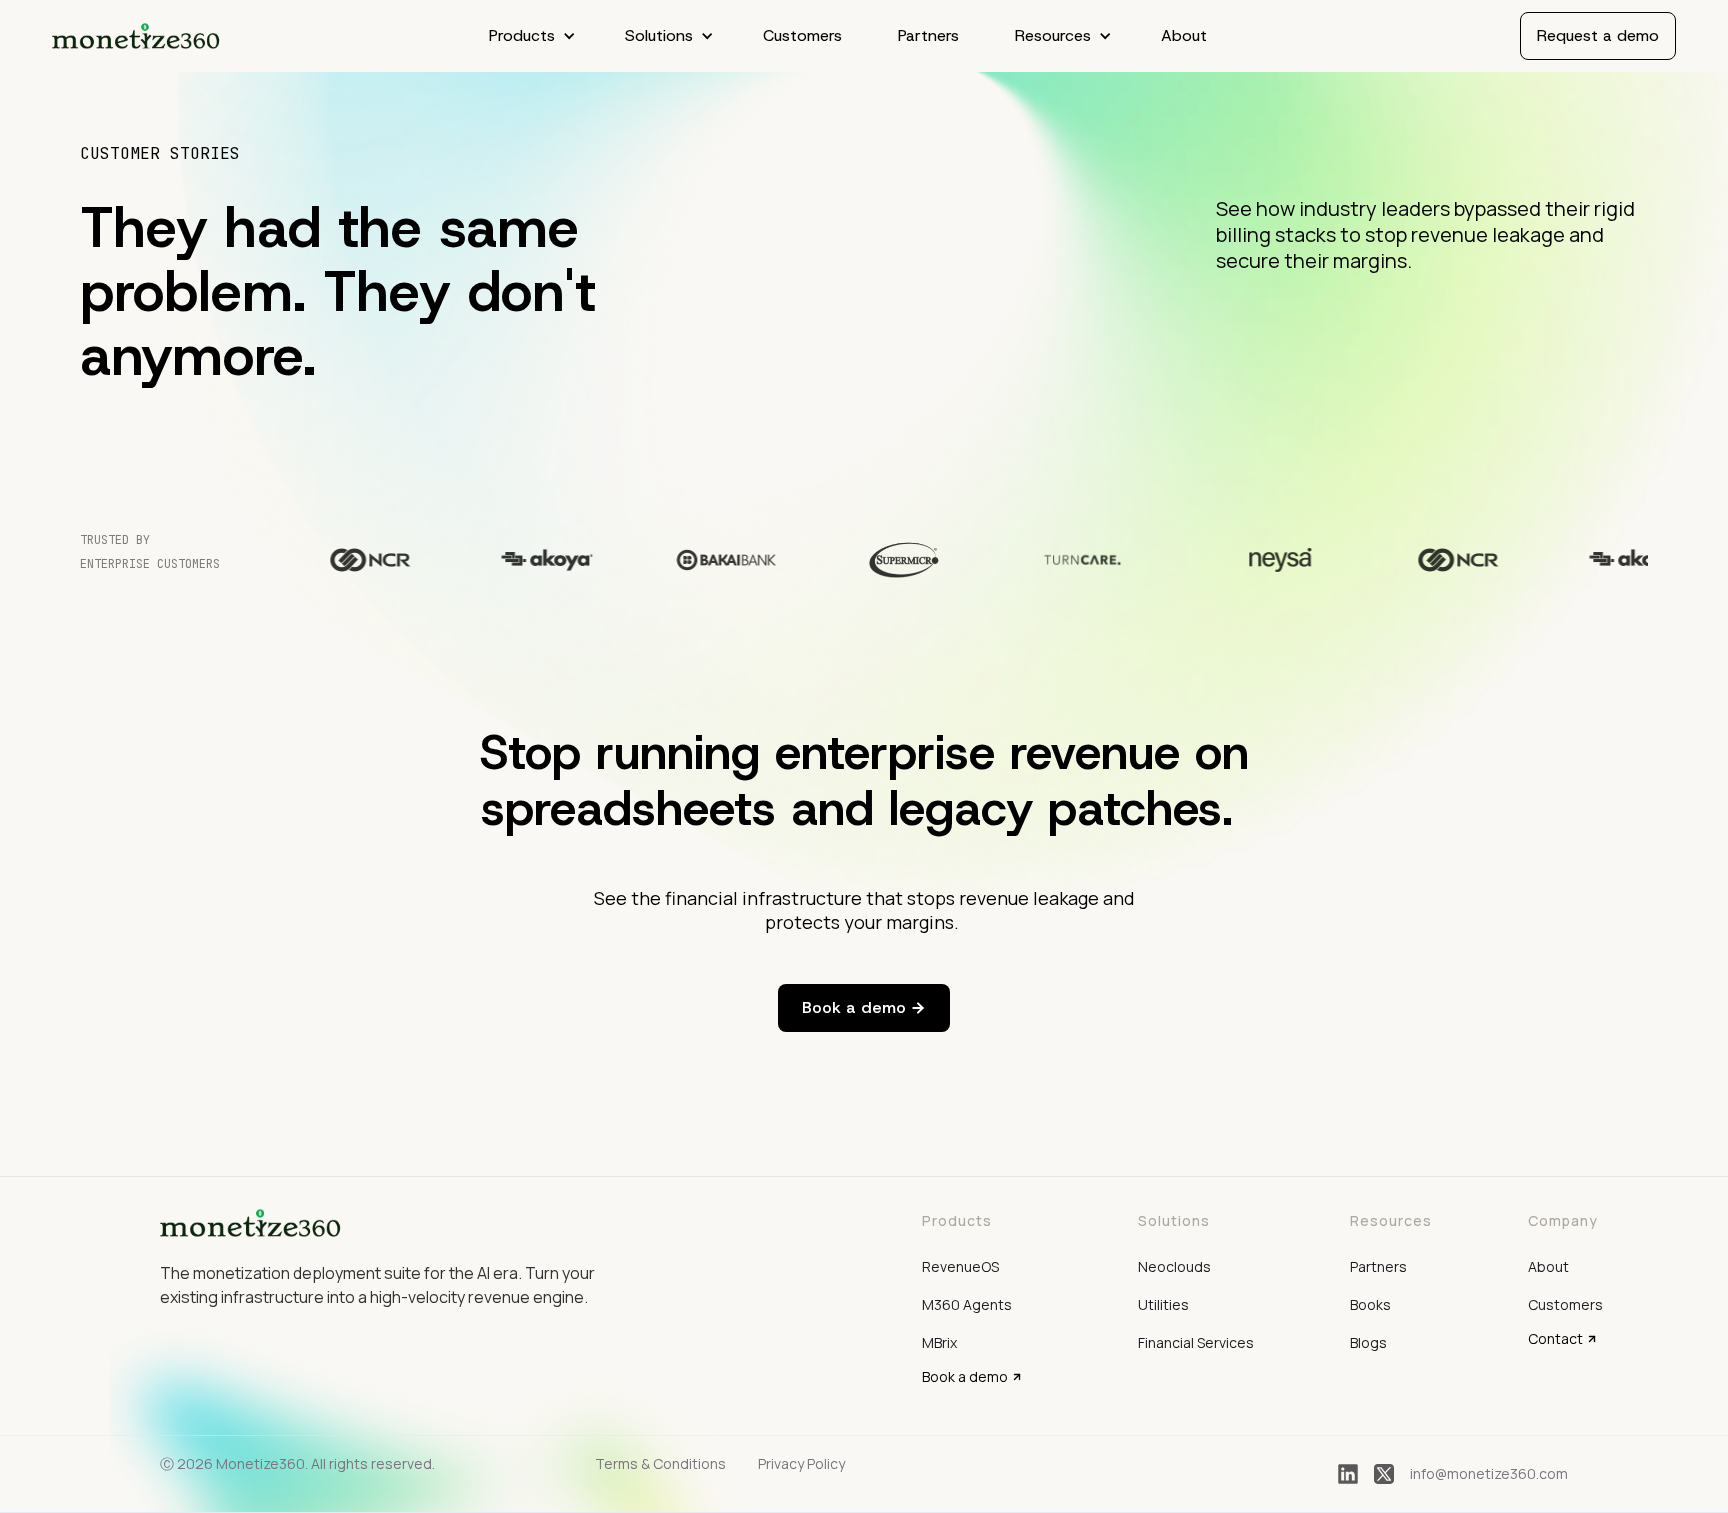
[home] (136, 36)
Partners (928, 35)
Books (1370, 1304)
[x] (1384, 1474)
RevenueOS (960, 1266)
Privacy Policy (801, 1463)
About (1184, 35)
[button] (529, 36)
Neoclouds (1174, 1266)
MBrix (939, 1342)
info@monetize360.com (1489, 1473)
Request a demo (1598, 35)
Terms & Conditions (660, 1463)
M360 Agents (967, 1304)
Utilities (1163, 1304)
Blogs (1368, 1342)
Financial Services (1196, 1342)
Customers (802, 35)
